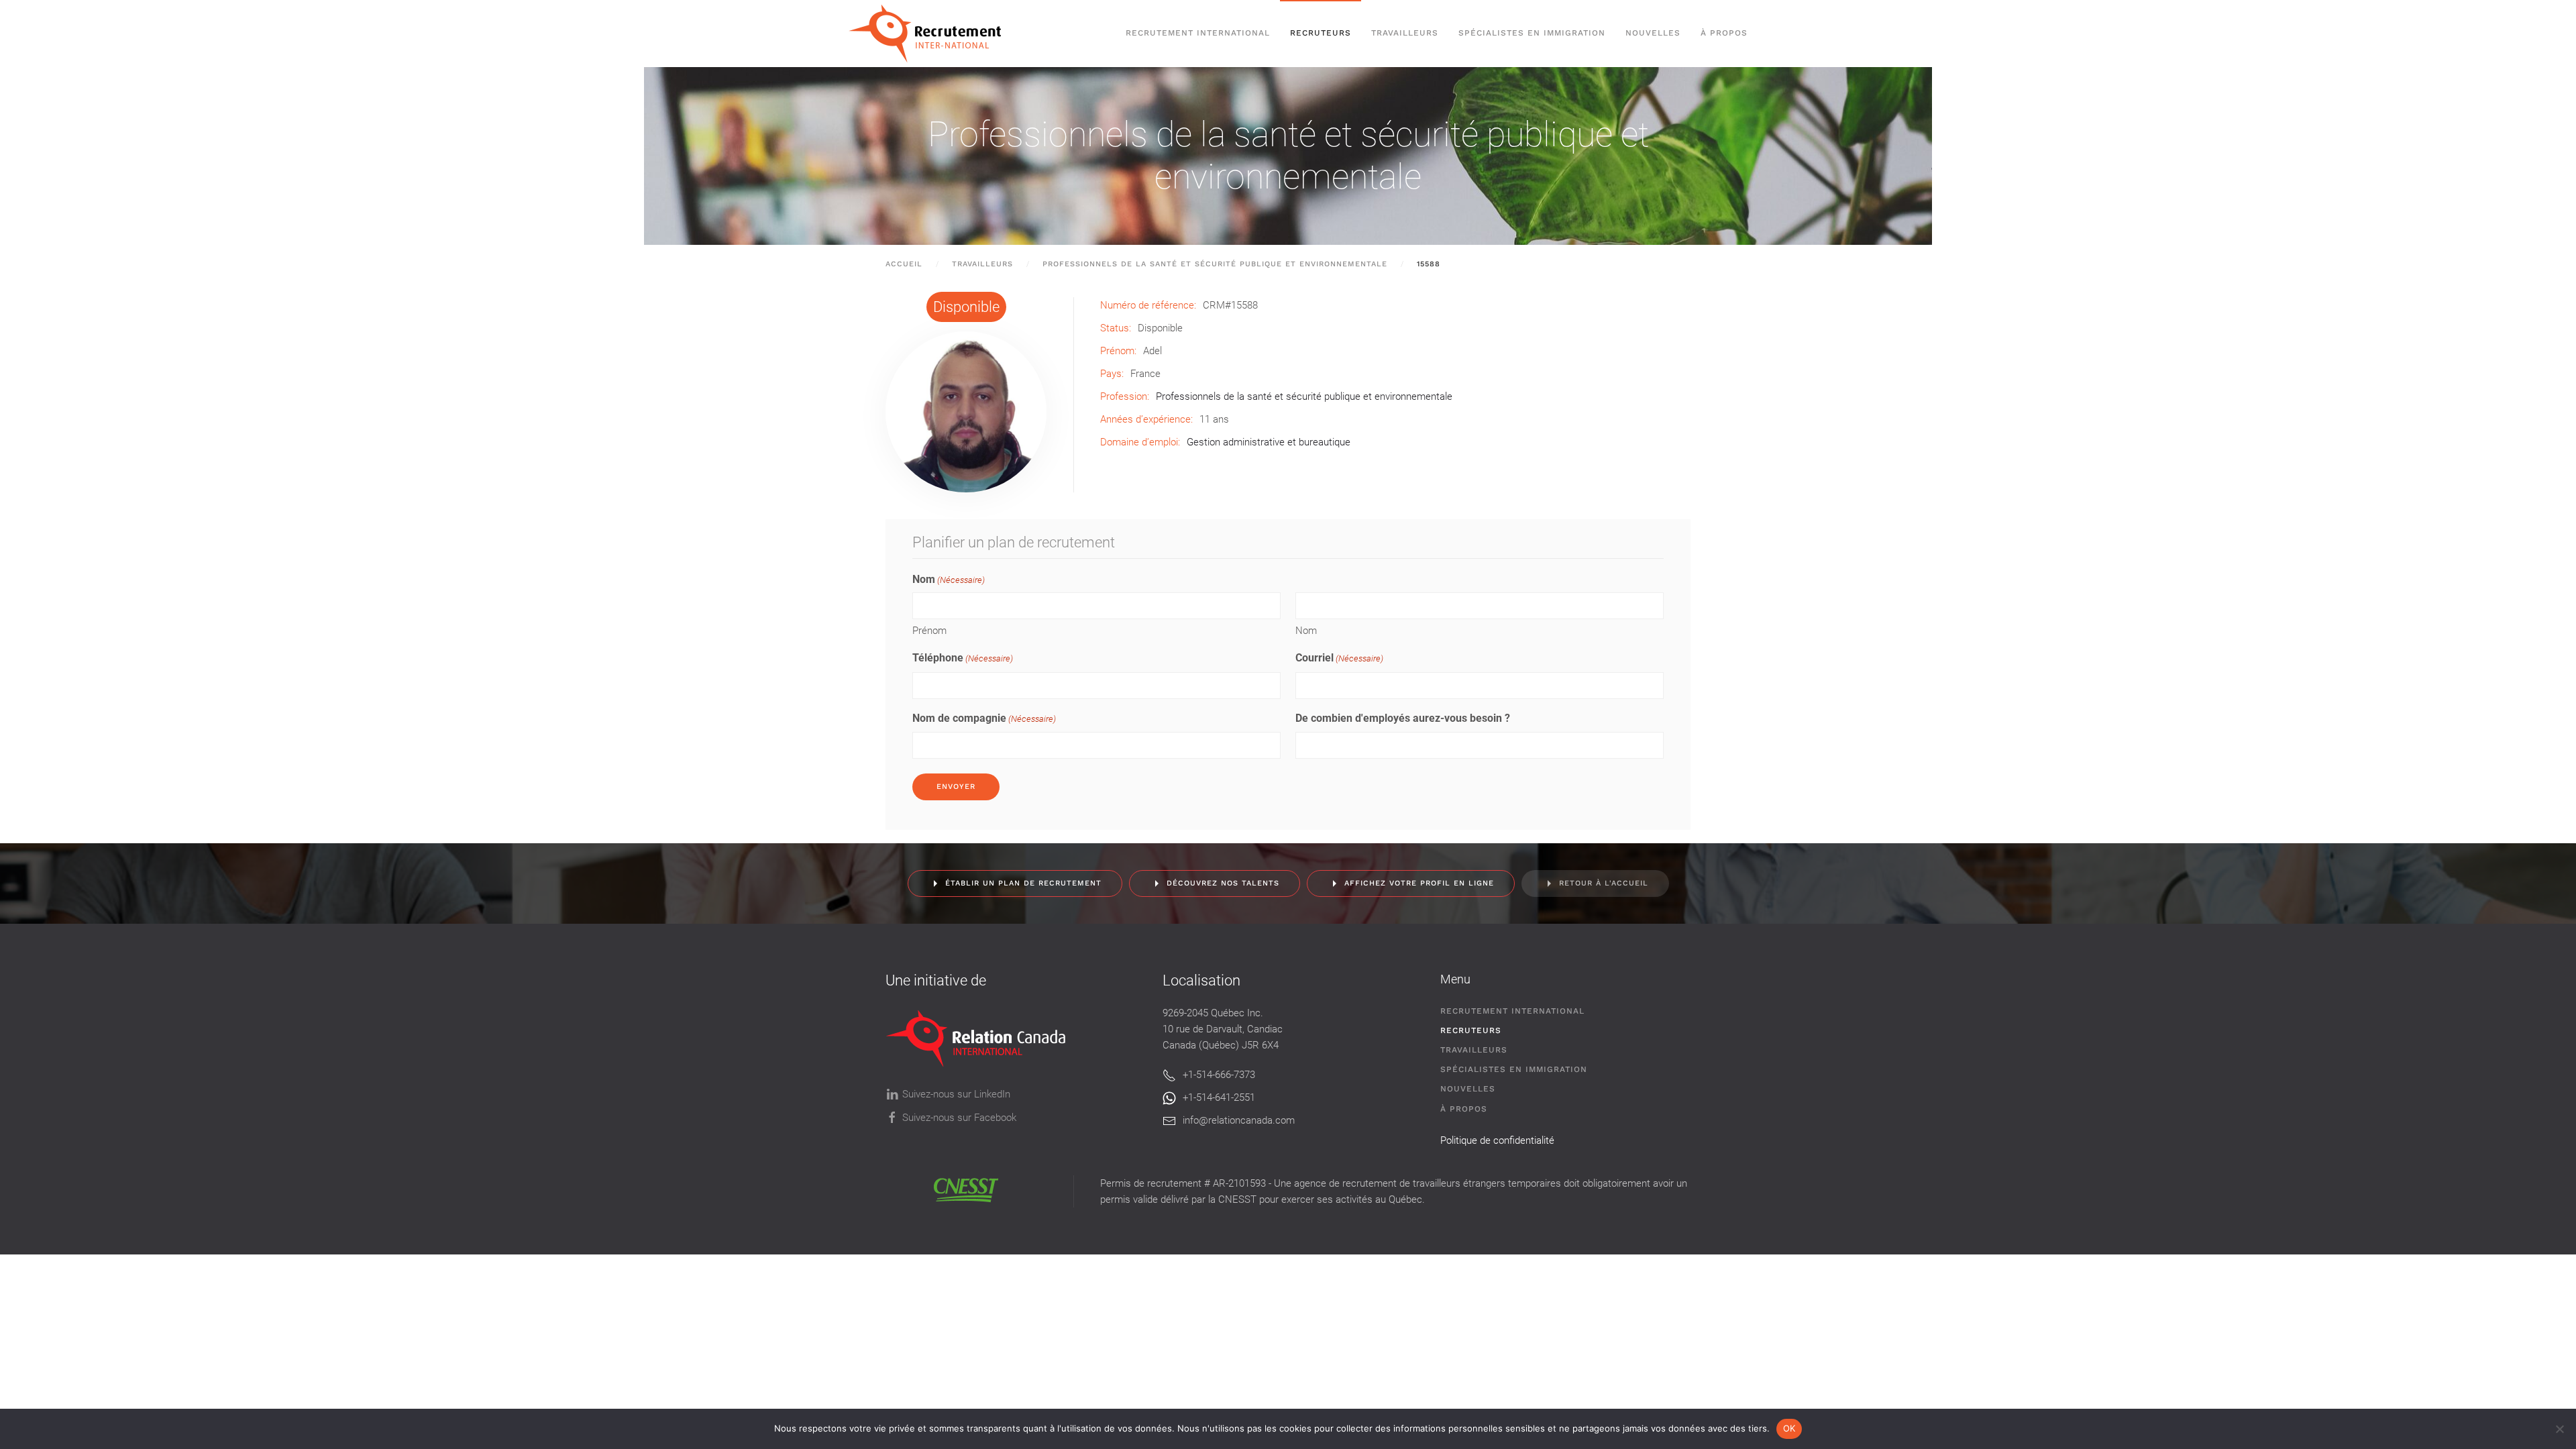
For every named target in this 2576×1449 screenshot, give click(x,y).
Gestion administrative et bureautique (1269, 442)
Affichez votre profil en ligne (1419, 883)
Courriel (1339, 658)
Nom (1306, 631)
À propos (1724, 33)
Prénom (929, 631)
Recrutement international (1198, 33)
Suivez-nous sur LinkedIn (956, 1094)
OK (1789, 1428)
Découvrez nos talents (1223, 883)
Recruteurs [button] (1321, 33)
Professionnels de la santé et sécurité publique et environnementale (1288, 156)
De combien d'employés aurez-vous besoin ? (1403, 718)
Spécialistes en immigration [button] (1532, 33)
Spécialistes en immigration (1514, 1069)
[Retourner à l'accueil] (931, 34)
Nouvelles (1653, 33)
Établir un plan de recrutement (1023, 883)
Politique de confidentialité (1497, 1140)
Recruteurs (1471, 1030)
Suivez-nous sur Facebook (959, 1118)
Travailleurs (1405, 33)
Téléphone (963, 658)
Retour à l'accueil (1604, 883)
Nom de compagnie (984, 718)
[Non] (2559, 1429)
